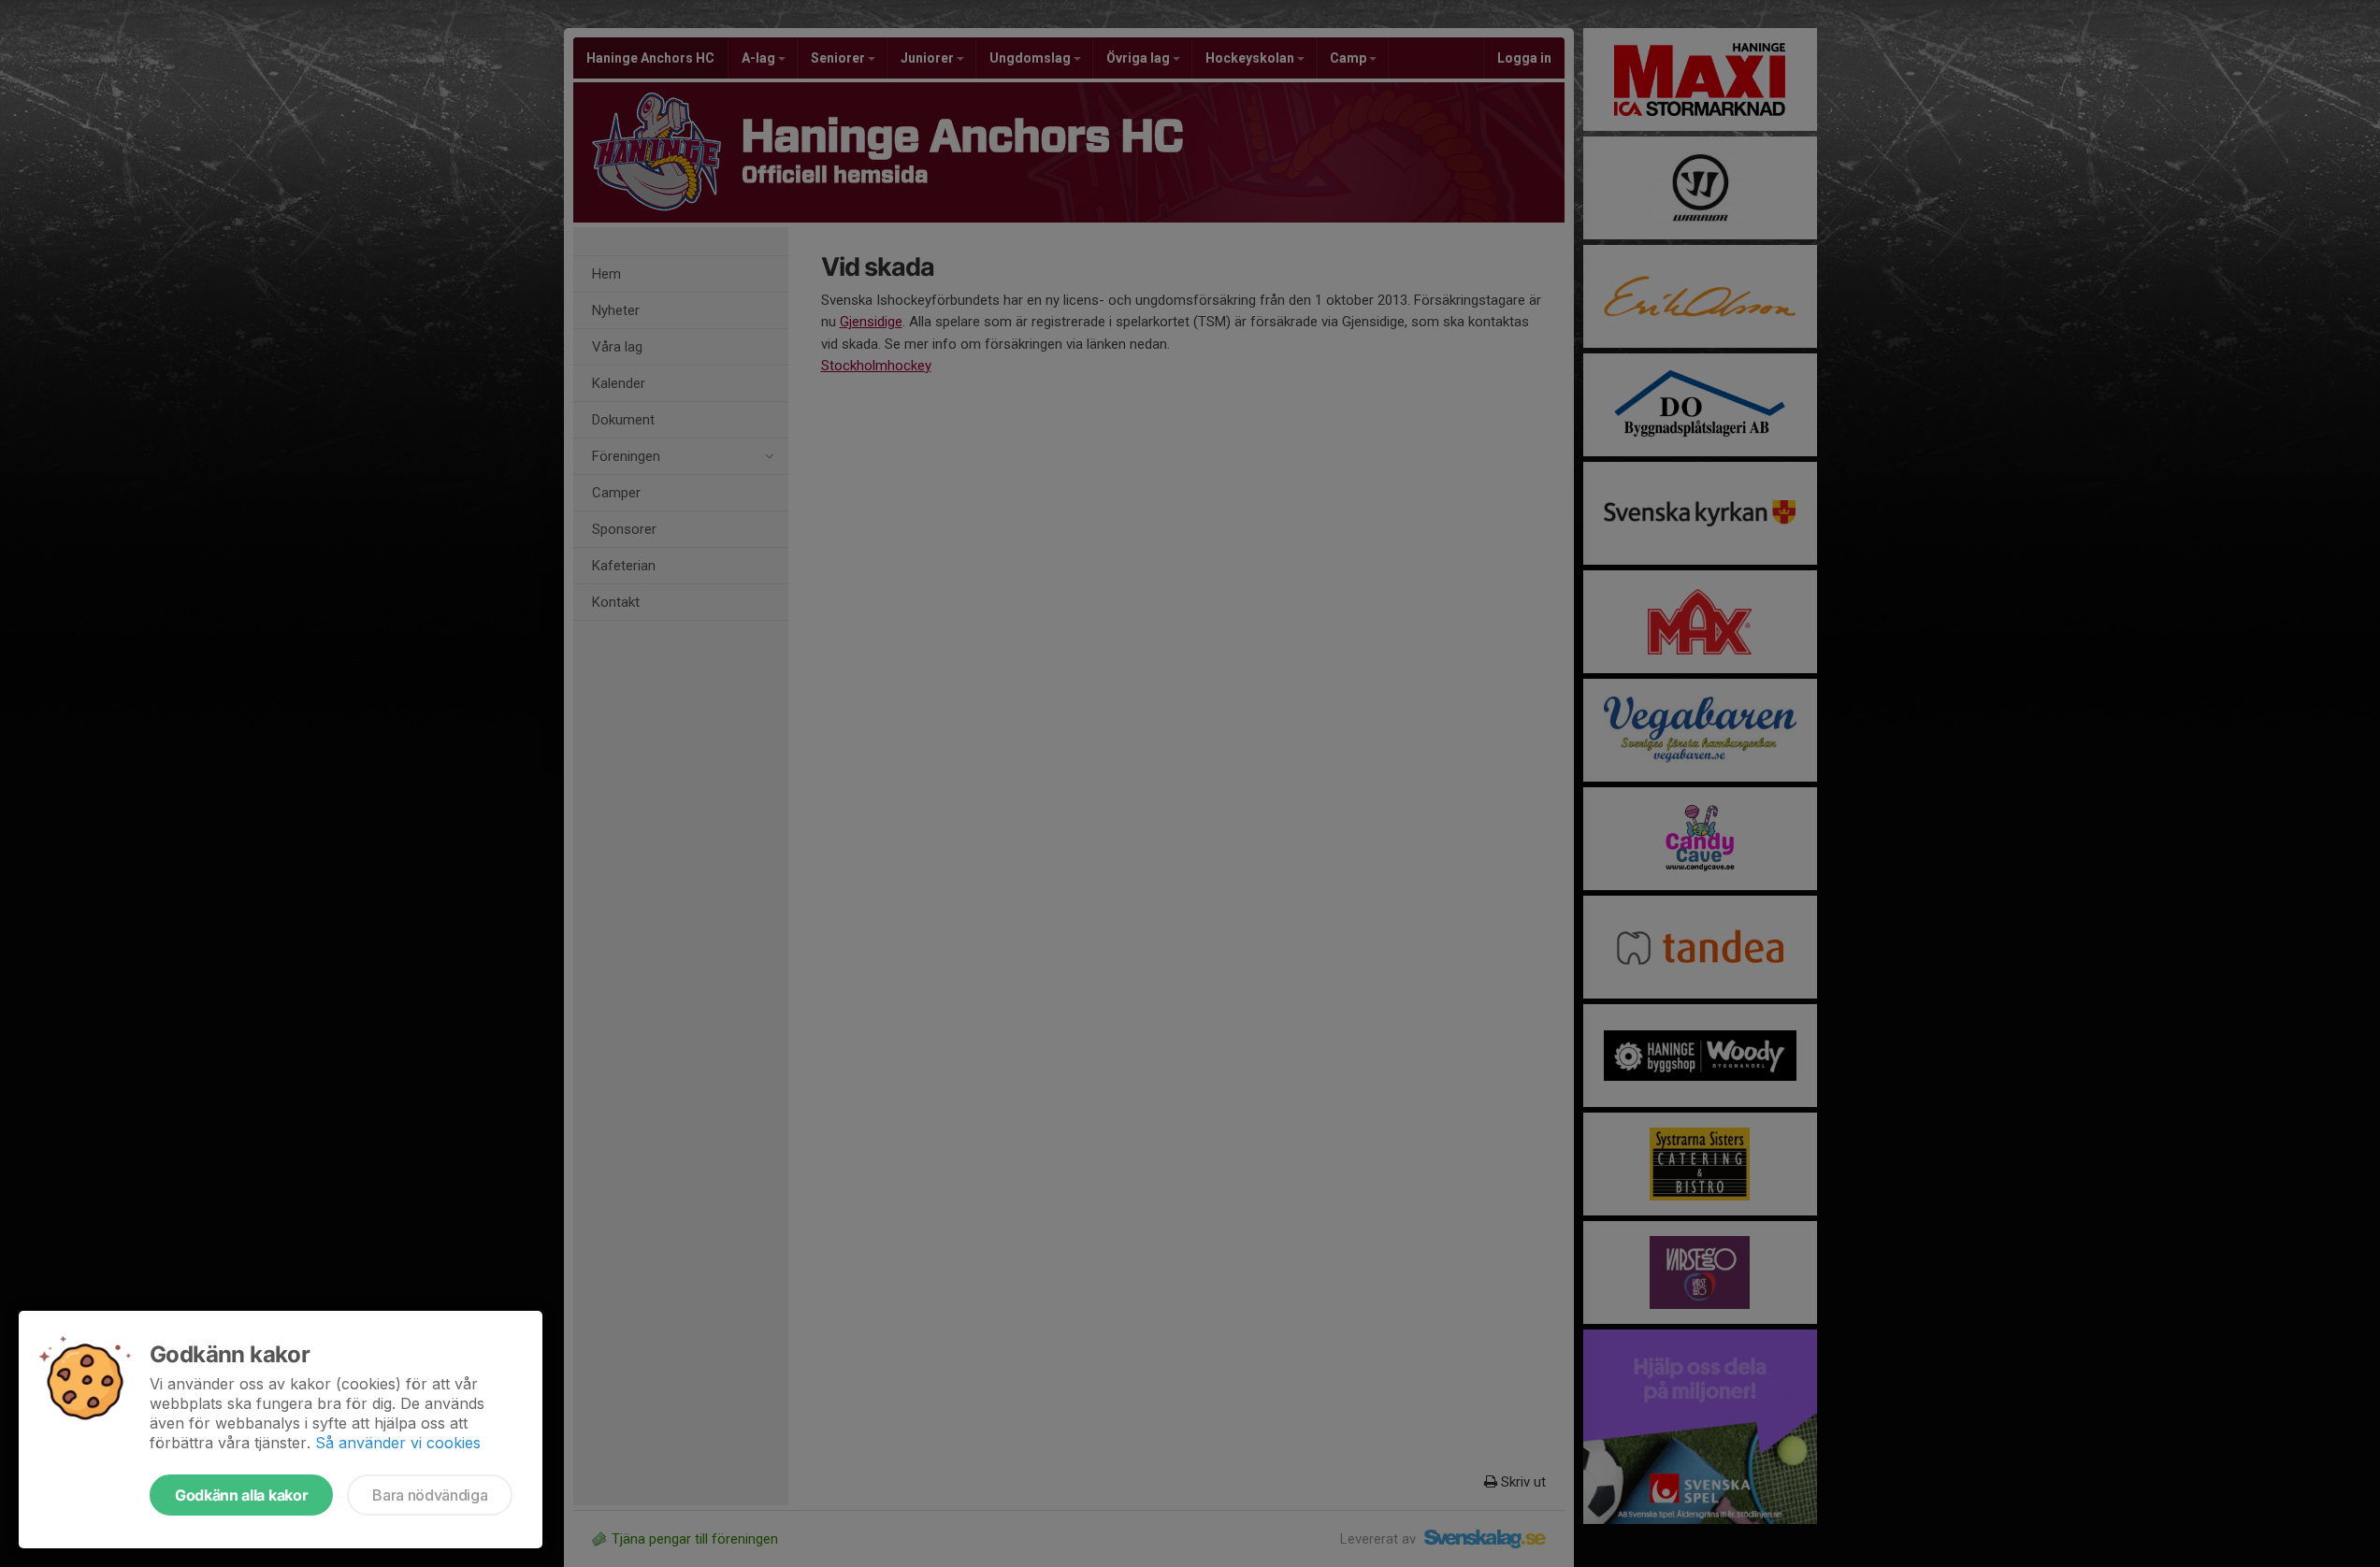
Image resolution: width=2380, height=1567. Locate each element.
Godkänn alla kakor (241, 1495)
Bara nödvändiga (430, 1495)
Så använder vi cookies (398, 1443)
